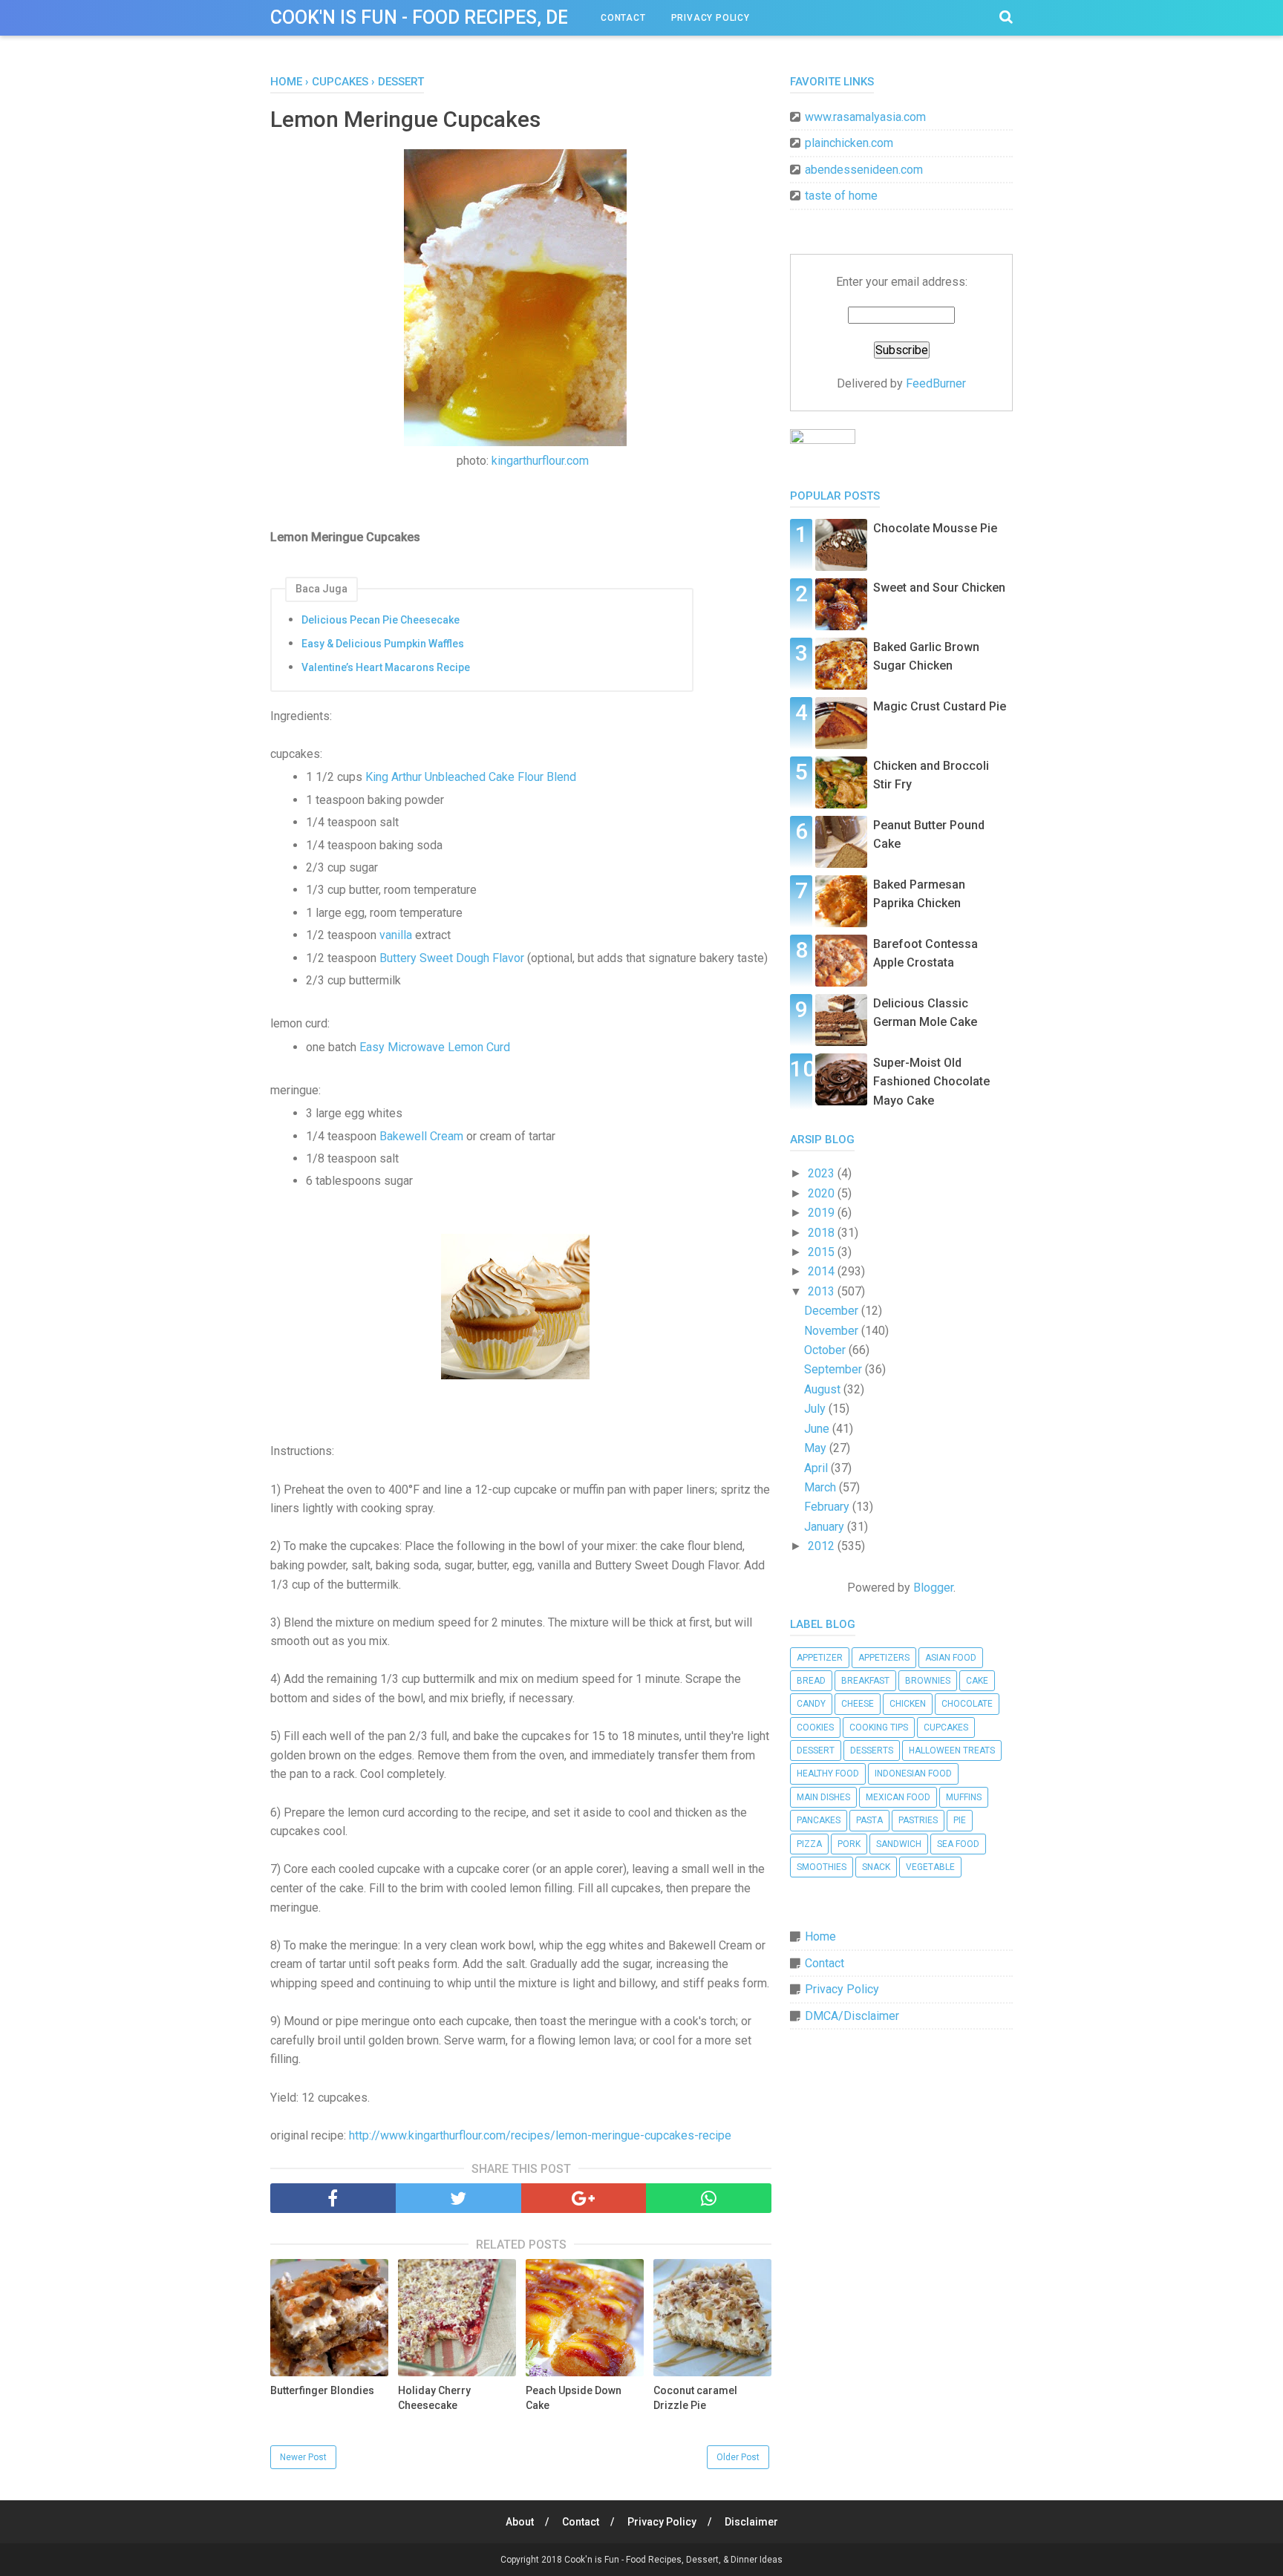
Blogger (933, 1588)
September (835, 1369)
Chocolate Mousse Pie (935, 528)
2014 (823, 1271)
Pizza (809, 1844)
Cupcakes (946, 1727)
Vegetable (930, 1867)
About (520, 2522)
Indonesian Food (913, 1774)
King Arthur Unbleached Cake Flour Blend (471, 777)
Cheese (858, 1704)
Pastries (918, 1820)
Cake (977, 1681)
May (817, 1448)
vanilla (396, 935)
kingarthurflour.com (540, 461)
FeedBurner (936, 383)
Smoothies (822, 1867)
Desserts (872, 1750)
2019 (823, 1213)
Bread (811, 1681)
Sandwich (899, 1844)
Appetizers (884, 1658)
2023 (823, 1173)
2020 (823, 1193)
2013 (823, 1291)
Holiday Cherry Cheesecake (434, 2398)
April (817, 1468)
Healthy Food (828, 1774)
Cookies (815, 1727)
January (826, 1527)
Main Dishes (823, 1797)
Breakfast (865, 1681)
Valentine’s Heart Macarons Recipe (386, 667)
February (828, 1507)
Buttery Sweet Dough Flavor (452, 958)
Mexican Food (898, 1797)
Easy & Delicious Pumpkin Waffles (383, 644)
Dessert (816, 1750)
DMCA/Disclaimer (852, 2016)
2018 (823, 1233)
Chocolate (967, 1704)
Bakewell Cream (421, 1136)
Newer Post (303, 2457)
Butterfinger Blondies (322, 2390)
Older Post (738, 2457)
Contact (623, 18)
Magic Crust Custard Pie (940, 706)
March (822, 1487)
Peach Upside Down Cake (574, 2398)
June (818, 1429)
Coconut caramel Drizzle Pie (695, 2398)
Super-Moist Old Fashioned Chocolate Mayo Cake (931, 1082)
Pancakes (819, 1820)
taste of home (841, 196)
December (833, 1311)
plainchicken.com (849, 143)
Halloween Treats (952, 1750)
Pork (849, 1844)
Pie (960, 1820)
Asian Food (951, 1658)
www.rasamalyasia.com (865, 117)
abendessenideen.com (864, 170)
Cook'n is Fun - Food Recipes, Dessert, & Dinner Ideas (519, 17)
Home (820, 1936)
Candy (811, 1704)
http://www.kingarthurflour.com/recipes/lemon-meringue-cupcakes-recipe (540, 2135)
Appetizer (820, 1658)
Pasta (869, 1820)
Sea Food (958, 1844)
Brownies (928, 1681)
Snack (876, 1867)
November (833, 1331)
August (824, 1389)
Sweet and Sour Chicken (939, 588)
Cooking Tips (879, 1727)
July (816, 1409)
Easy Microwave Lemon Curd (435, 1047)
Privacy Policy (711, 18)
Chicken (908, 1704)
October (826, 1350)
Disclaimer (751, 2522)
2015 (823, 1252)
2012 (823, 1546)
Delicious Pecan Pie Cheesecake (381, 620)
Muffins (964, 1797)
